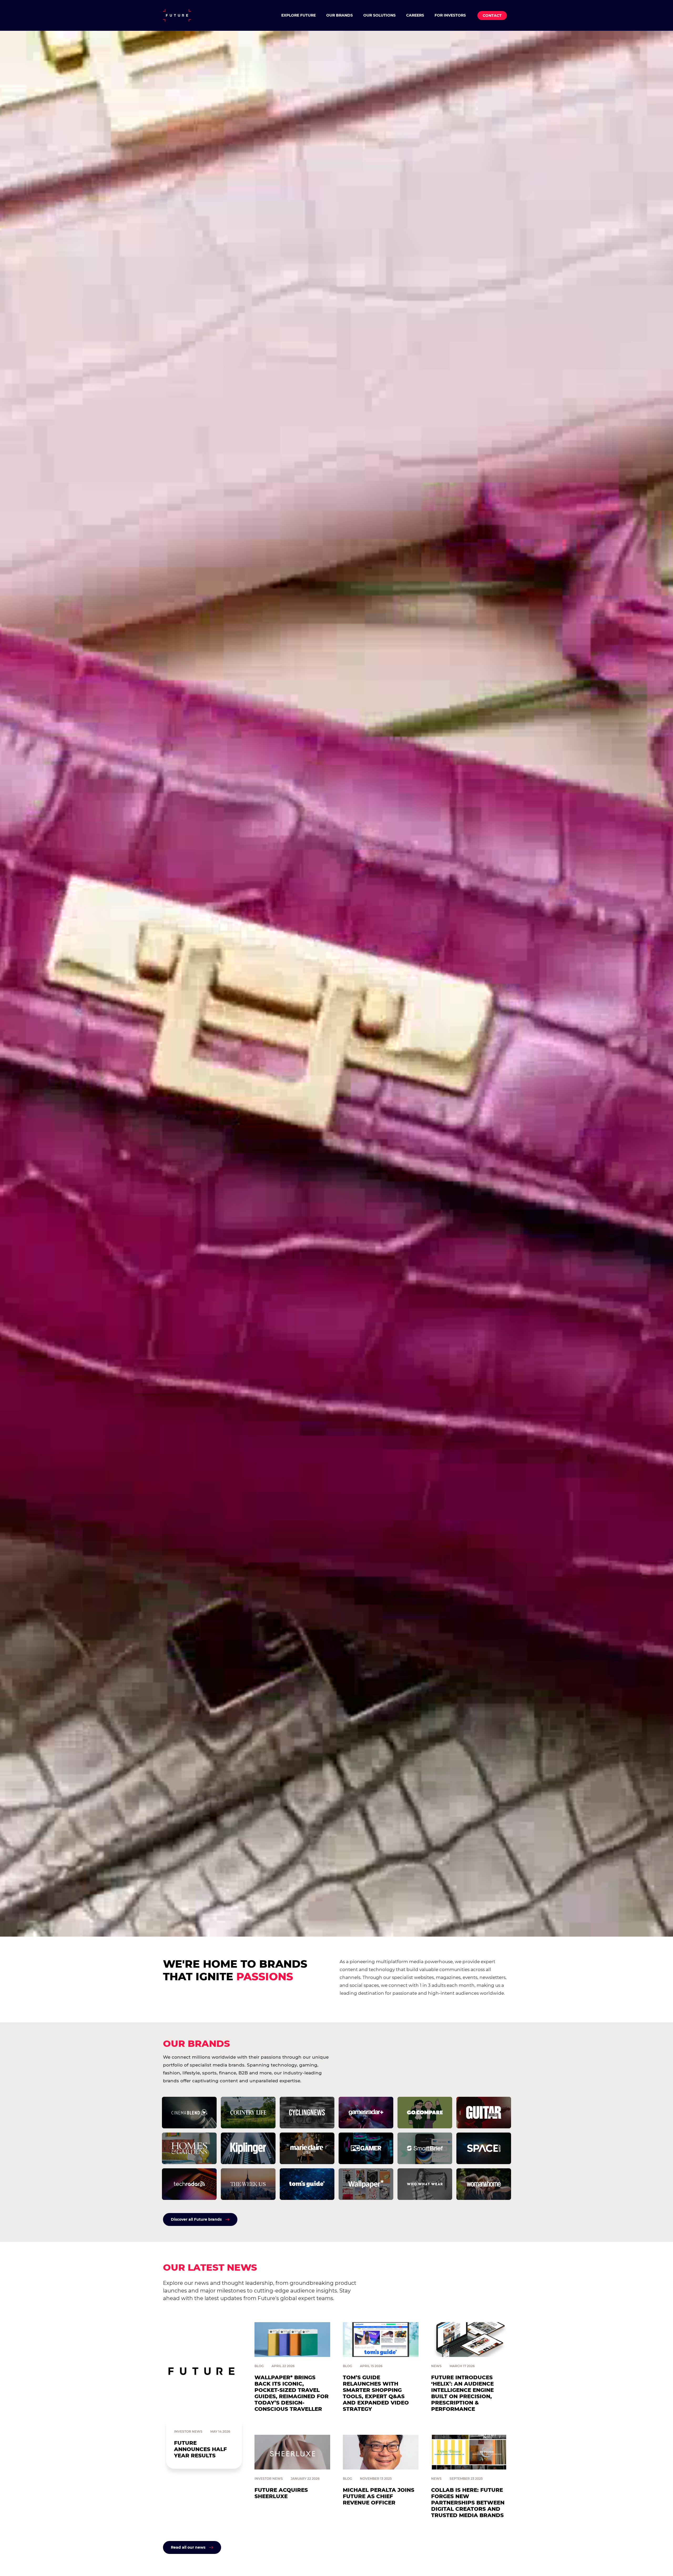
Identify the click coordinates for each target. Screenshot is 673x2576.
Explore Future (299, 15)
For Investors (450, 15)
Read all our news (188, 2547)
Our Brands (340, 15)
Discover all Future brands (196, 2219)
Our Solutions (379, 15)
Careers (415, 15)
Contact (492, 16)
